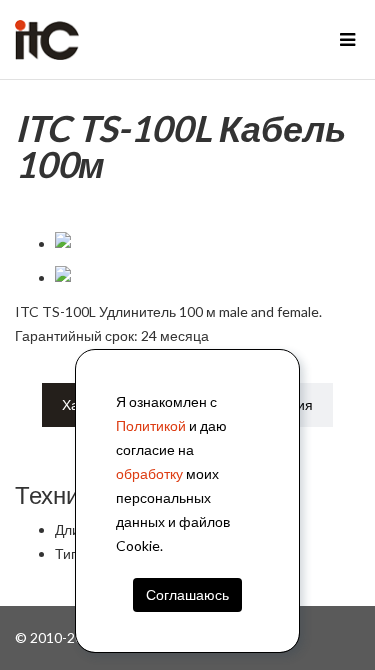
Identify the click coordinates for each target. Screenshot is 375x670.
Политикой (151, 425)
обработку (149, 473)
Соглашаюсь (187, 594)
